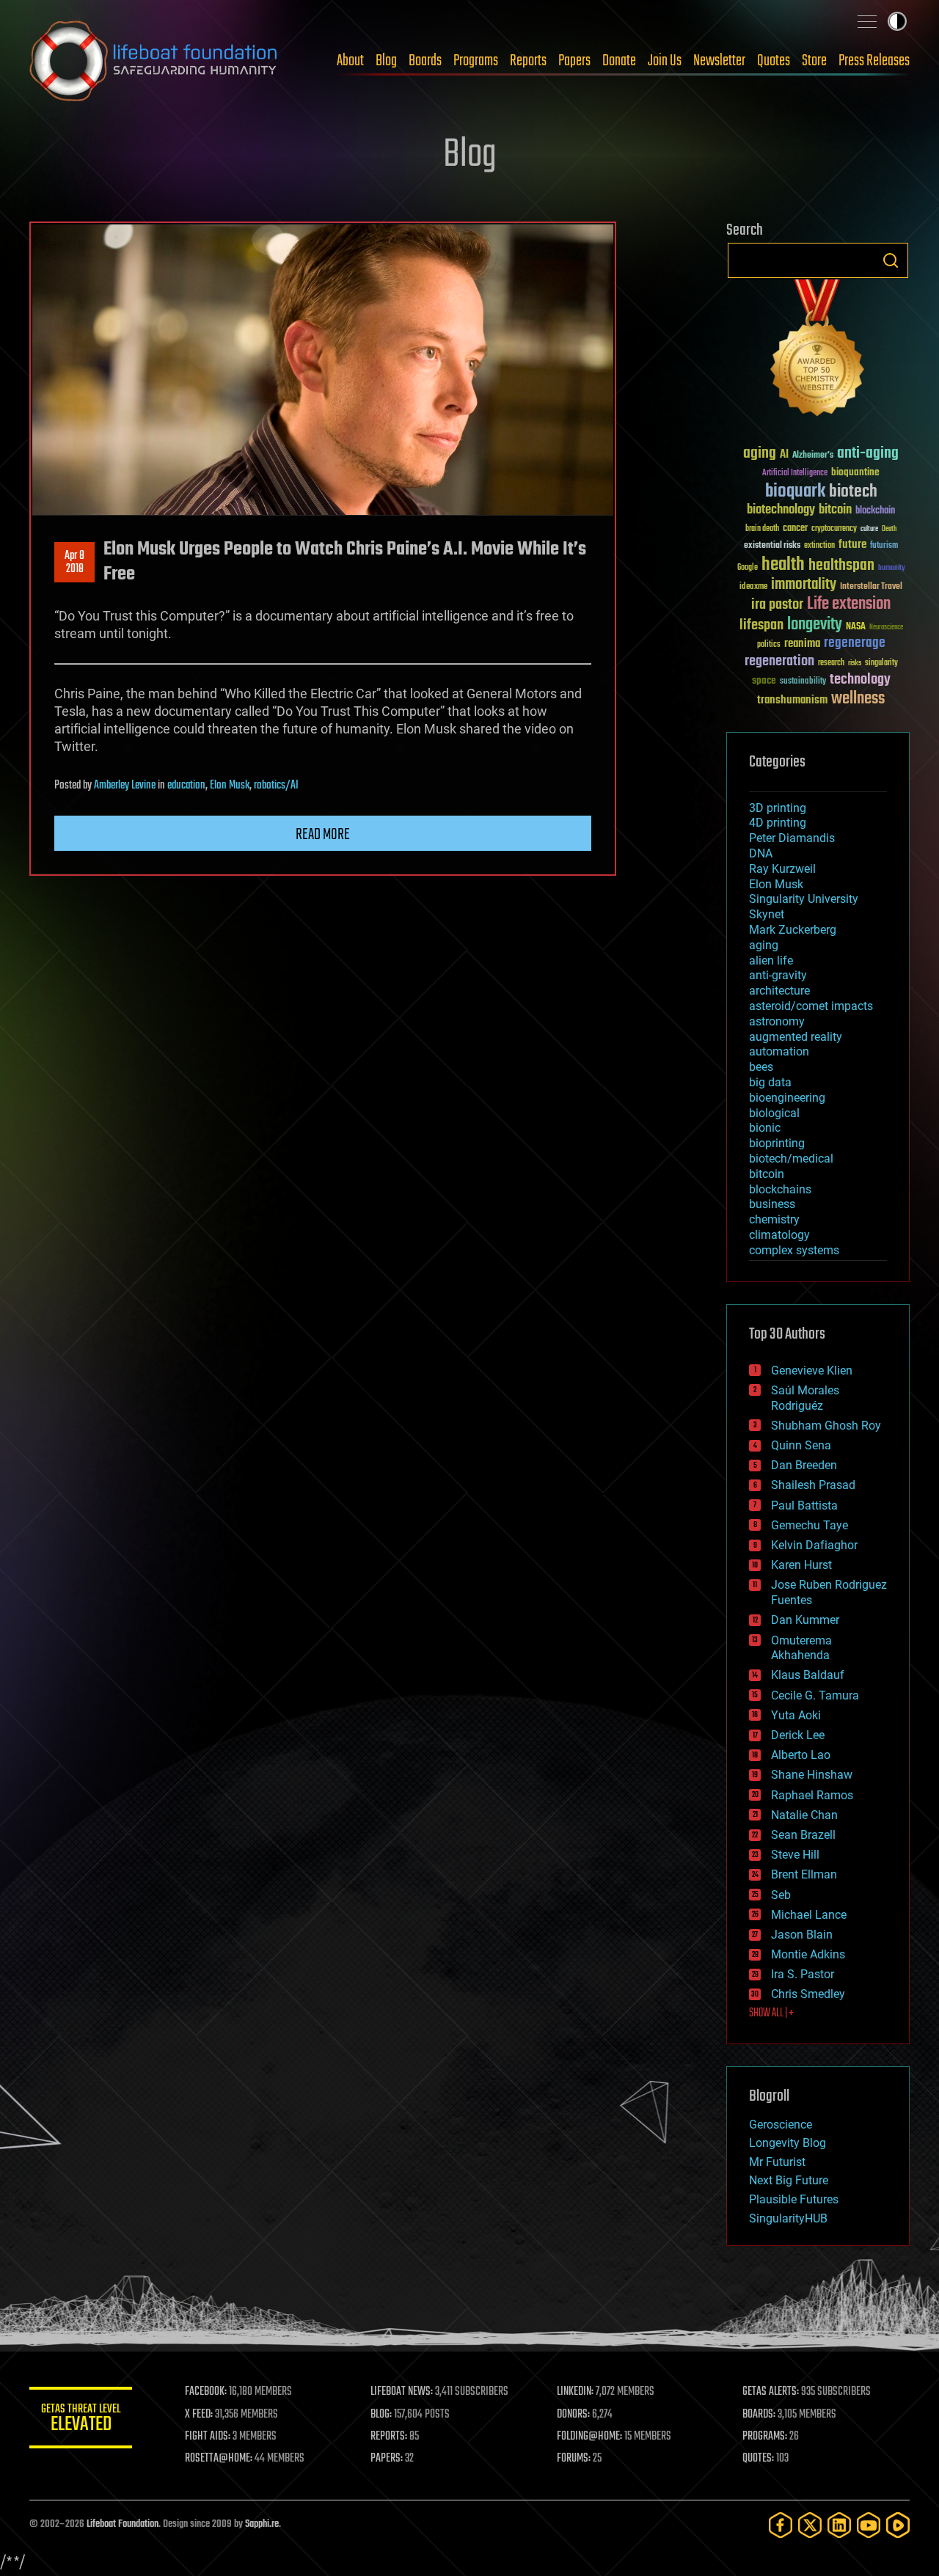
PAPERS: (387, 2459)
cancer (795, 529)
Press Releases (874, 61)
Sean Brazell (803, 1835)
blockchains (780, 1189)
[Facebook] (781, 2525)
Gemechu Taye (810, 1525)
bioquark (795, 492)
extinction (819, 546)
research (831, 663)
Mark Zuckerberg (793, 930)
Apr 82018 (74, 563)
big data (770, 1082)
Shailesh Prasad (813, 1485)
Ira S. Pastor (803, 1974)
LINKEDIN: (575, 2392)
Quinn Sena (801, 1445)
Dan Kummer (805, 1620)
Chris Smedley (808, 1994)
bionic (765, 1128)
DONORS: (573, 2415)
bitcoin (835, 510)
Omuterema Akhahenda (801, 1648)
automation (779, 1051)
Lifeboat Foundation (123, 2524)
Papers (574, 61)
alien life (771, 960)
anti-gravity (778, 975)
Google (748, 568)
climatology (779, 1235)
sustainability (803, 682)
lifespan (761, 625)
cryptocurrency (834, 529)
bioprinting (777, 1143)
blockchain (875, 511)
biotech (853, 492)
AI (784, 455)
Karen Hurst (801, 1565)
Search (891, 260)
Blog (386, 61)
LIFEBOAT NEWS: (402, 2392)
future (852, 545)
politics (769, 645)
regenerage (855, 643)
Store (814, 61)
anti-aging (868, 454)
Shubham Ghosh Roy (826, 1426)
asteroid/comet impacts (811, 1006)
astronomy (777, 1021)
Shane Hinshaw (812, 1775)
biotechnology (781, 510)
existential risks (772, 546)
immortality (804, 585)
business (772, 1204)
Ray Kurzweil (782, 869)
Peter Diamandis (792, 838)
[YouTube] (869, 2525)
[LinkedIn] (839, 2525)
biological (774, 1113)
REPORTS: (389, 2437)
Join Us (665, 61)
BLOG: (381, 2415)
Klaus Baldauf (808, 1675)
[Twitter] (810, 2525)
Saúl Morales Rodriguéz (805, 1398)
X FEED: (199, 2415)
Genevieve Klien (812, 1371)
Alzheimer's (813, 456)
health (783, 565)
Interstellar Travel (871, 587)
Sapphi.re (262, 2524)
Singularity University (804, 899)
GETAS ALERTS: (771, 2392)
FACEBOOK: (206, 2392)
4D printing (778, 823)
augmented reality (796, 1037)
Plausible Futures (794, 2199)
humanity (892, 568)
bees (761, 1067)
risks (855, 663)
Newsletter (719, 61)
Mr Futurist (777, 2162)
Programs (476, 61)
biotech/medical (791, 1159)
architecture (779, 991)
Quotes (774, 61)
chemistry (774, 1219)
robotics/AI (276, 786)
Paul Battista (804, 1505)
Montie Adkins (808, 1954)
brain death (762, 529)
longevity (815, 625)
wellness (858, 699)
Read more (323, 835)
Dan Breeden (804, 1465)
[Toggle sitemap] (867, 21)
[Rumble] (898, 2525)
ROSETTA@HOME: (219, 2459)
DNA (761, 853)
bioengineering (787, 1098)
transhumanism (792, 700)
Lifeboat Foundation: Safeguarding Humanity (154, 61)
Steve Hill (795, 1855)
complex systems (794, 1250)
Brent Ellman (804, 1874)
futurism (884, 546)
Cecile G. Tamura (815, 1695)
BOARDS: (759, 2415)
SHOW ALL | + (771, 2013)
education (186, 786)
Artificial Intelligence (795, 473)
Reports (528, 61)
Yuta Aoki (796, 1715)
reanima (802, 644)
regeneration (779, 661)
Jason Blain (802, 1935)
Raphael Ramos (812, 1795)
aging (760, 454)
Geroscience (781, 2125)
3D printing (778, 808)
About (350, 61)
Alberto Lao (801, 1755)
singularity (881, 663)
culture (869, 529)
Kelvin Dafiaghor (814, 1545)
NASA (856, 627)
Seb (781, 1895)
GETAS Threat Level (81, 2420)
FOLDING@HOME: (589, 2437)
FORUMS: (574, 2459)
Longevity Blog (788, 2143)
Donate (619, 61)
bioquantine (855, 472)
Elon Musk (230, 786)
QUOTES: (758, 2459)
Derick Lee (798, 1735)
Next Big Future (789, 2180)
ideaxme (753, 588)
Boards (425, 61)
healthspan (841, 566)
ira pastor (777, 605)
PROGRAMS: (765, 2437)
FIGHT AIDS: (208, 2437)
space (764, 680)
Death (889, 529)
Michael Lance (809, 1915)
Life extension (849, 604)
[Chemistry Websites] (818, 351)
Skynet (767, 914)
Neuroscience (886, 628)
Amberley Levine (125, 786)
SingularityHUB (788, 2218)
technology (860, 680)
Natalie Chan (804, 1815)
